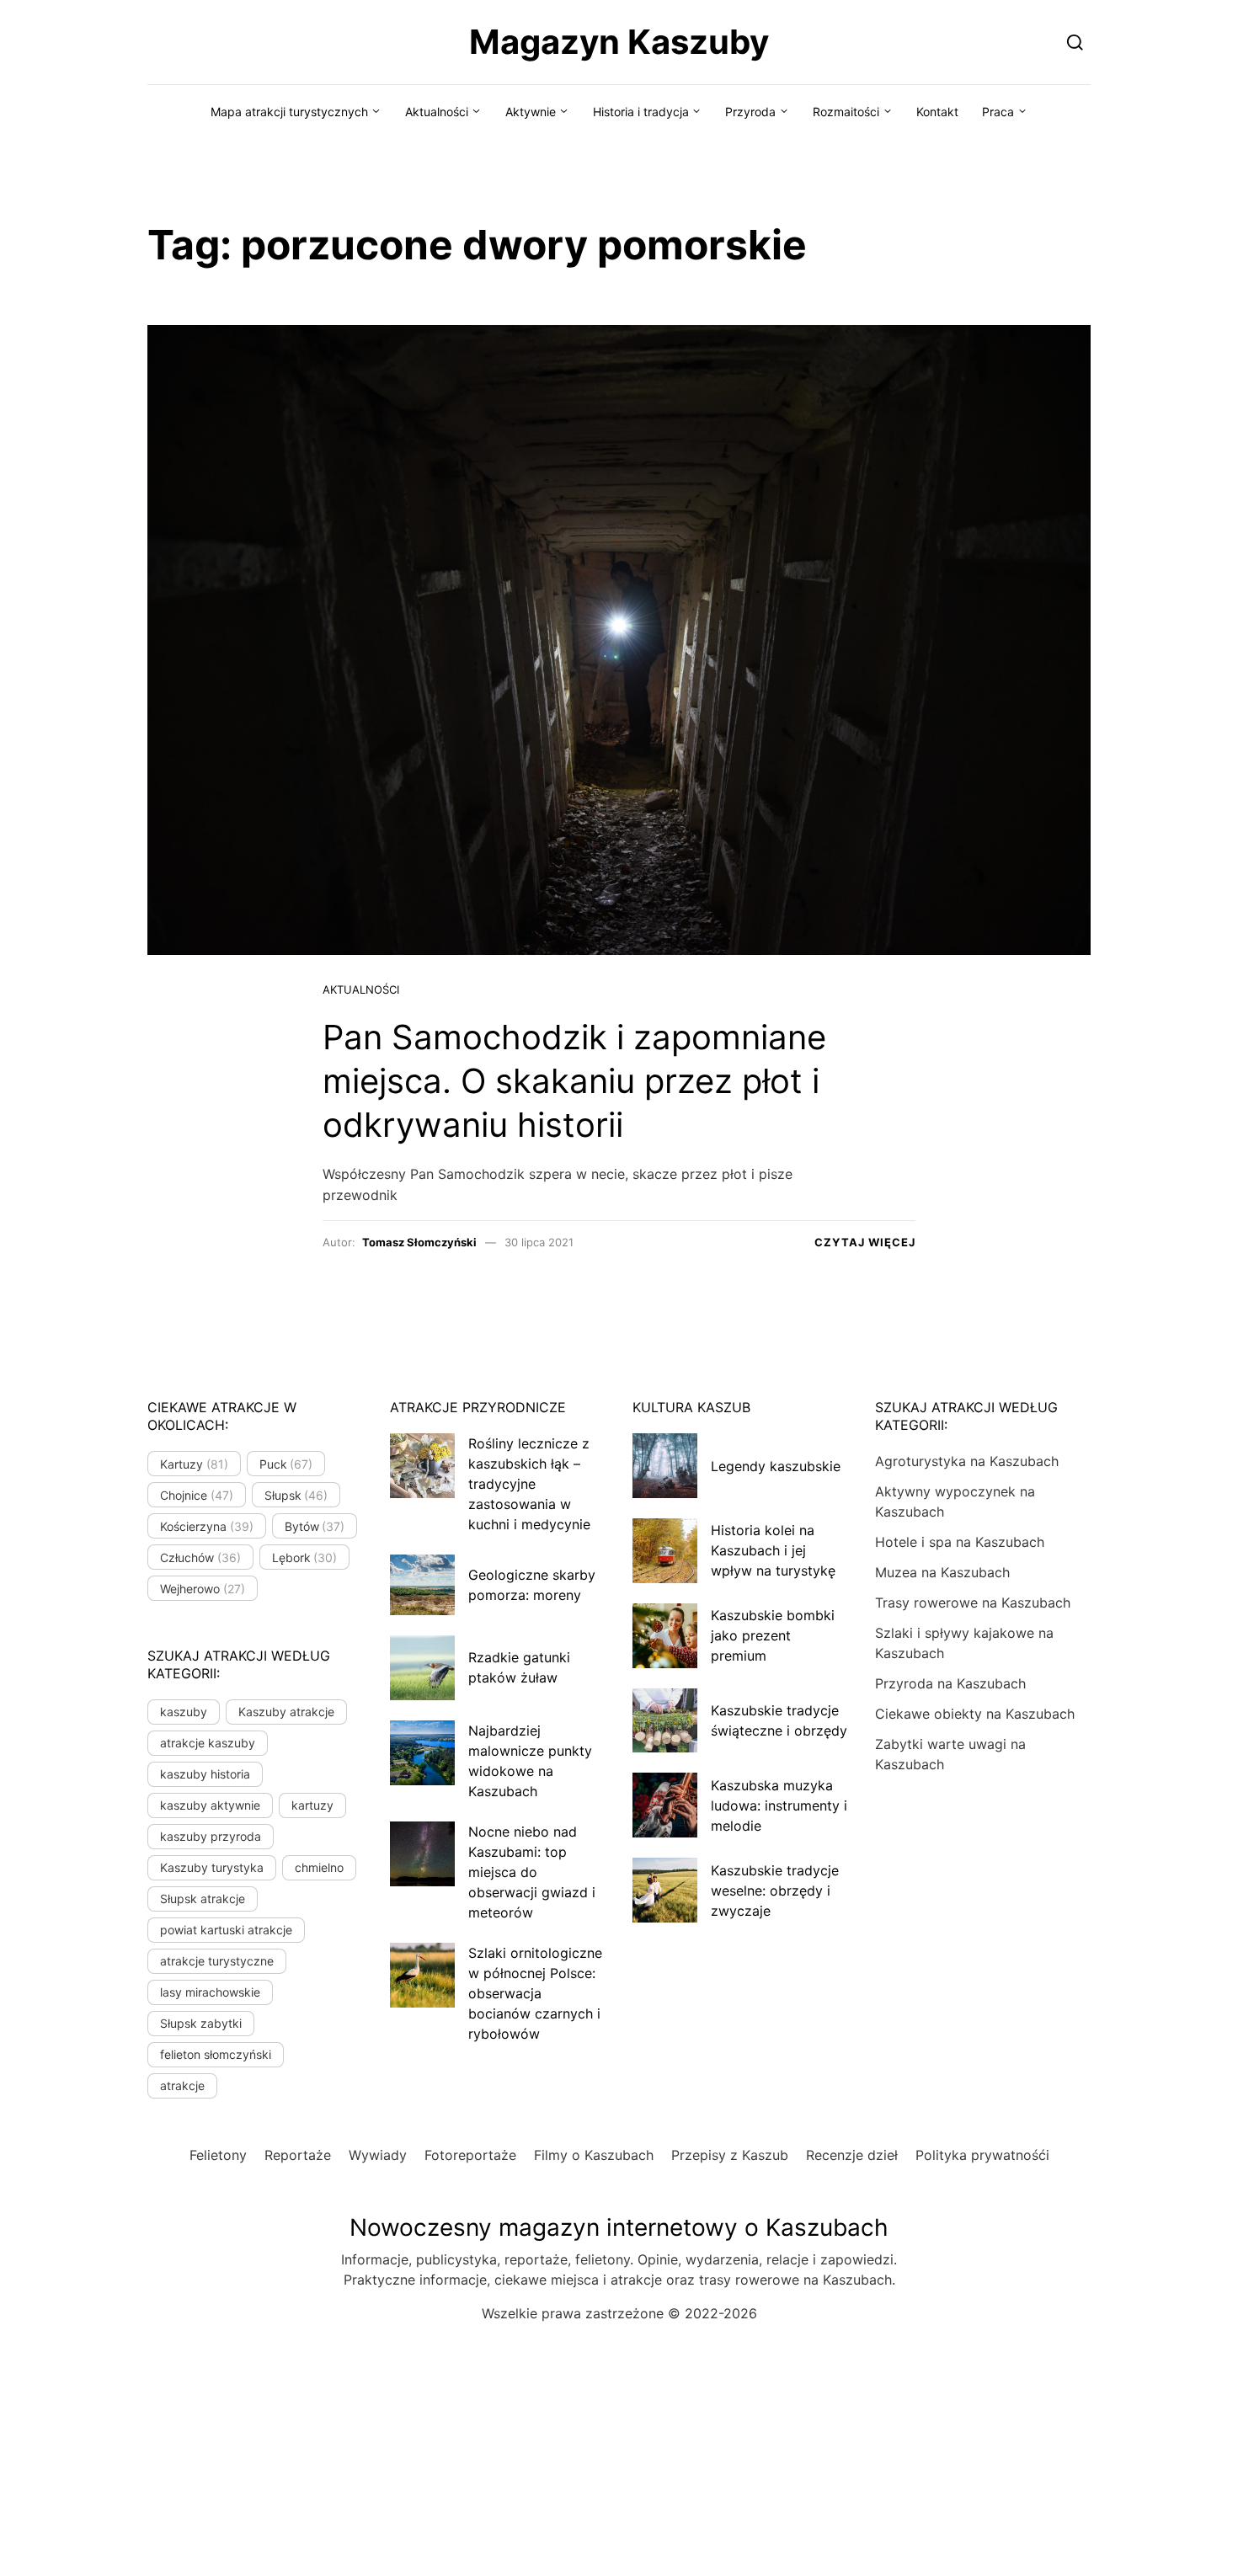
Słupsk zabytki (201, 2023)
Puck (286, 1464)
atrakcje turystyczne (217, 1961)
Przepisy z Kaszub (730, 2155)
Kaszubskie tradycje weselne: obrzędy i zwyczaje (775, 1891)
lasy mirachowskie (210, 1992)
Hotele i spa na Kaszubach (960, 1542)
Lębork (305, 1557)
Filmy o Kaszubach (594, 2155)
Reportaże (298, 2155)
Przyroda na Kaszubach (950, 1683)
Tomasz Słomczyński (419, 1242)
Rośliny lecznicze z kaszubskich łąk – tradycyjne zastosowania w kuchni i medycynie (529, 1484)
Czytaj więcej (865, 1242)
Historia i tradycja (641, 112)
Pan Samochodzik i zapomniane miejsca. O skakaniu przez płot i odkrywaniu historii (574, 1081)
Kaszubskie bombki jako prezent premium (773, 1635)
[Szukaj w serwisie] (1075, 42)
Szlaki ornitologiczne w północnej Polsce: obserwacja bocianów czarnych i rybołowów (535, 1993)
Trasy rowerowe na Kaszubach (973, 1603)
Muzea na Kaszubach (942, 1572)
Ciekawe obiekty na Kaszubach (975, 1714)
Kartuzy (194, 1464)
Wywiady (378, 2155)
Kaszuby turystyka (212, 1867)
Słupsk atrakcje (203, 1899)
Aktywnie (531, 112)
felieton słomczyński (216, 2054)
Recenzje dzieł (852, 2155)
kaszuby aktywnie (210, 1805)
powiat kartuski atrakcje (226, 1930)
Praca (998, 112)
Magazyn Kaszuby (619, 42)
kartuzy (312, 1805)
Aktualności (437, 112)
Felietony (218, 2155)
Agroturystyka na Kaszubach (967, 1461)
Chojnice (197, 1495)
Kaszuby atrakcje (286, 1712)
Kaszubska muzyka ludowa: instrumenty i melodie (779, 1805)
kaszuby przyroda (211, 1836)
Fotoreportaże (470, 2155)
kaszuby (184, 1712)
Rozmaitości (846, 112)
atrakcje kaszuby (208, 1743)
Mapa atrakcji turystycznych (289, 112)
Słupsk (296, 1495)
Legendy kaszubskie (776, 1466)
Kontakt (937, 112)
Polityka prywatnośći (982, 2155)
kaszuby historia (205, 1774)
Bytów (315, 1526)
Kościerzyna (207, 1526)
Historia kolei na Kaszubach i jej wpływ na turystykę (773, 1550)
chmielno (319, 1867)
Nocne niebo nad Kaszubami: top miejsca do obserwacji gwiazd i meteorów (532, 1872)
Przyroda (750, 112)
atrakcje (182, 2085)
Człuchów (200, 1557)
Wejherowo (203, 1589)
